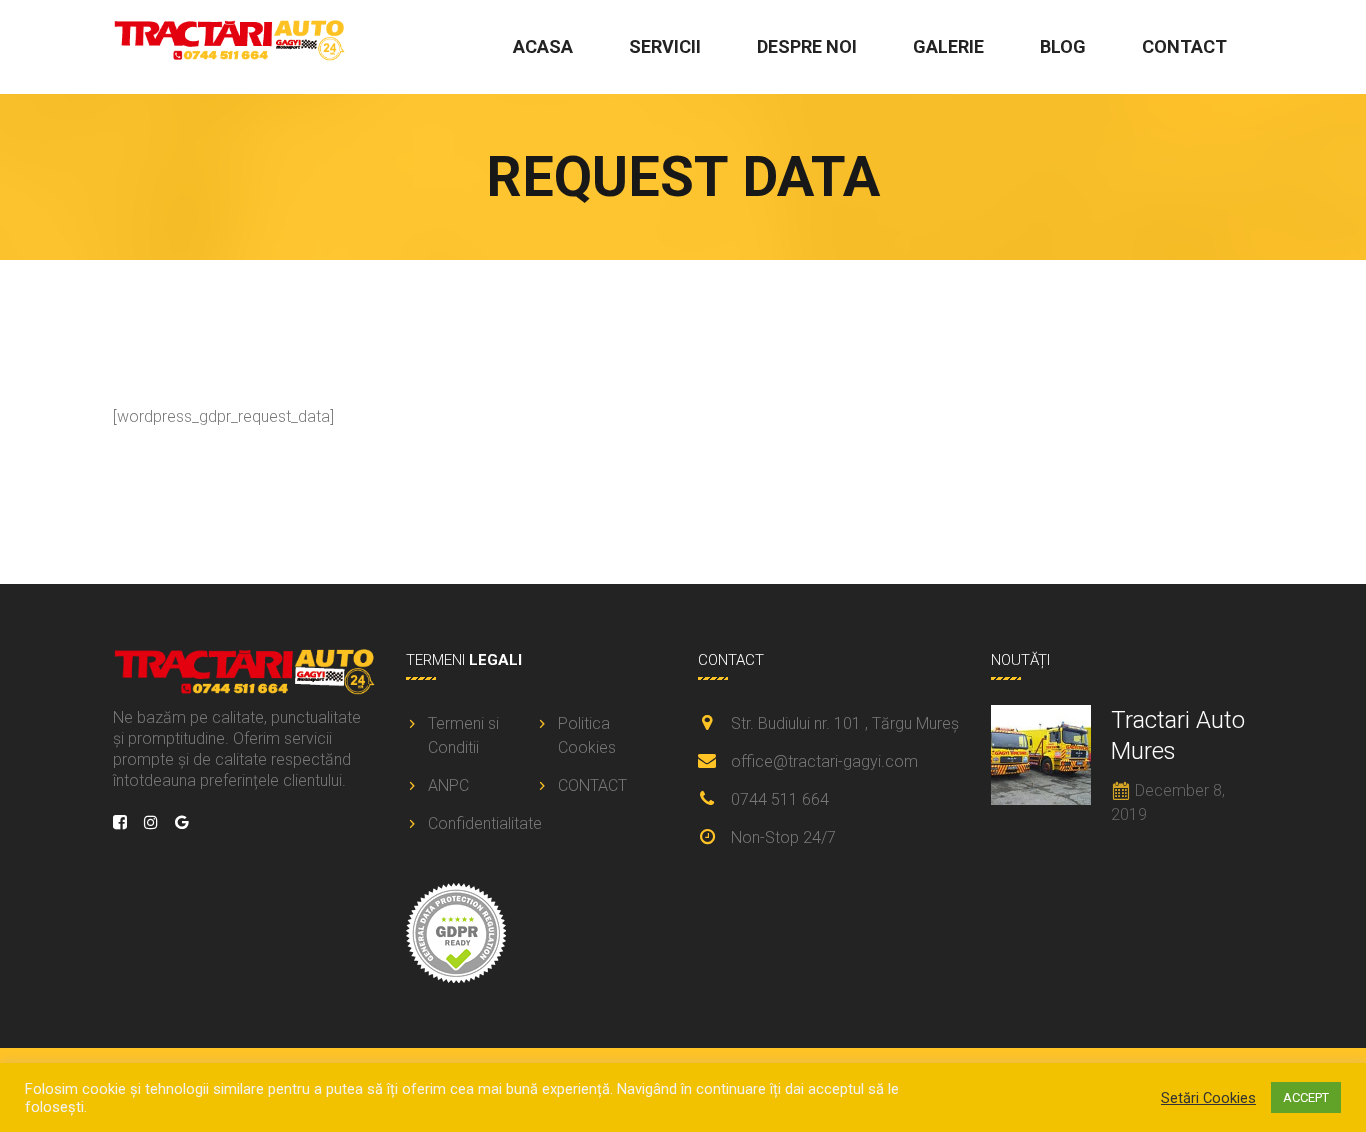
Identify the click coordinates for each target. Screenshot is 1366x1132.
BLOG (1063, 46)
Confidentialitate (480, 823)
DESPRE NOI (807, 46)
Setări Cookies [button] (1208, 1098)
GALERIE (948, 46)
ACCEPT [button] (1306, 1097)
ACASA (543, 46)
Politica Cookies (587, 735)
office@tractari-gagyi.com (824, 761)
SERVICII (665, 46)
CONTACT (1184, 46)
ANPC (448, 785)
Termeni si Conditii (463, 735)
